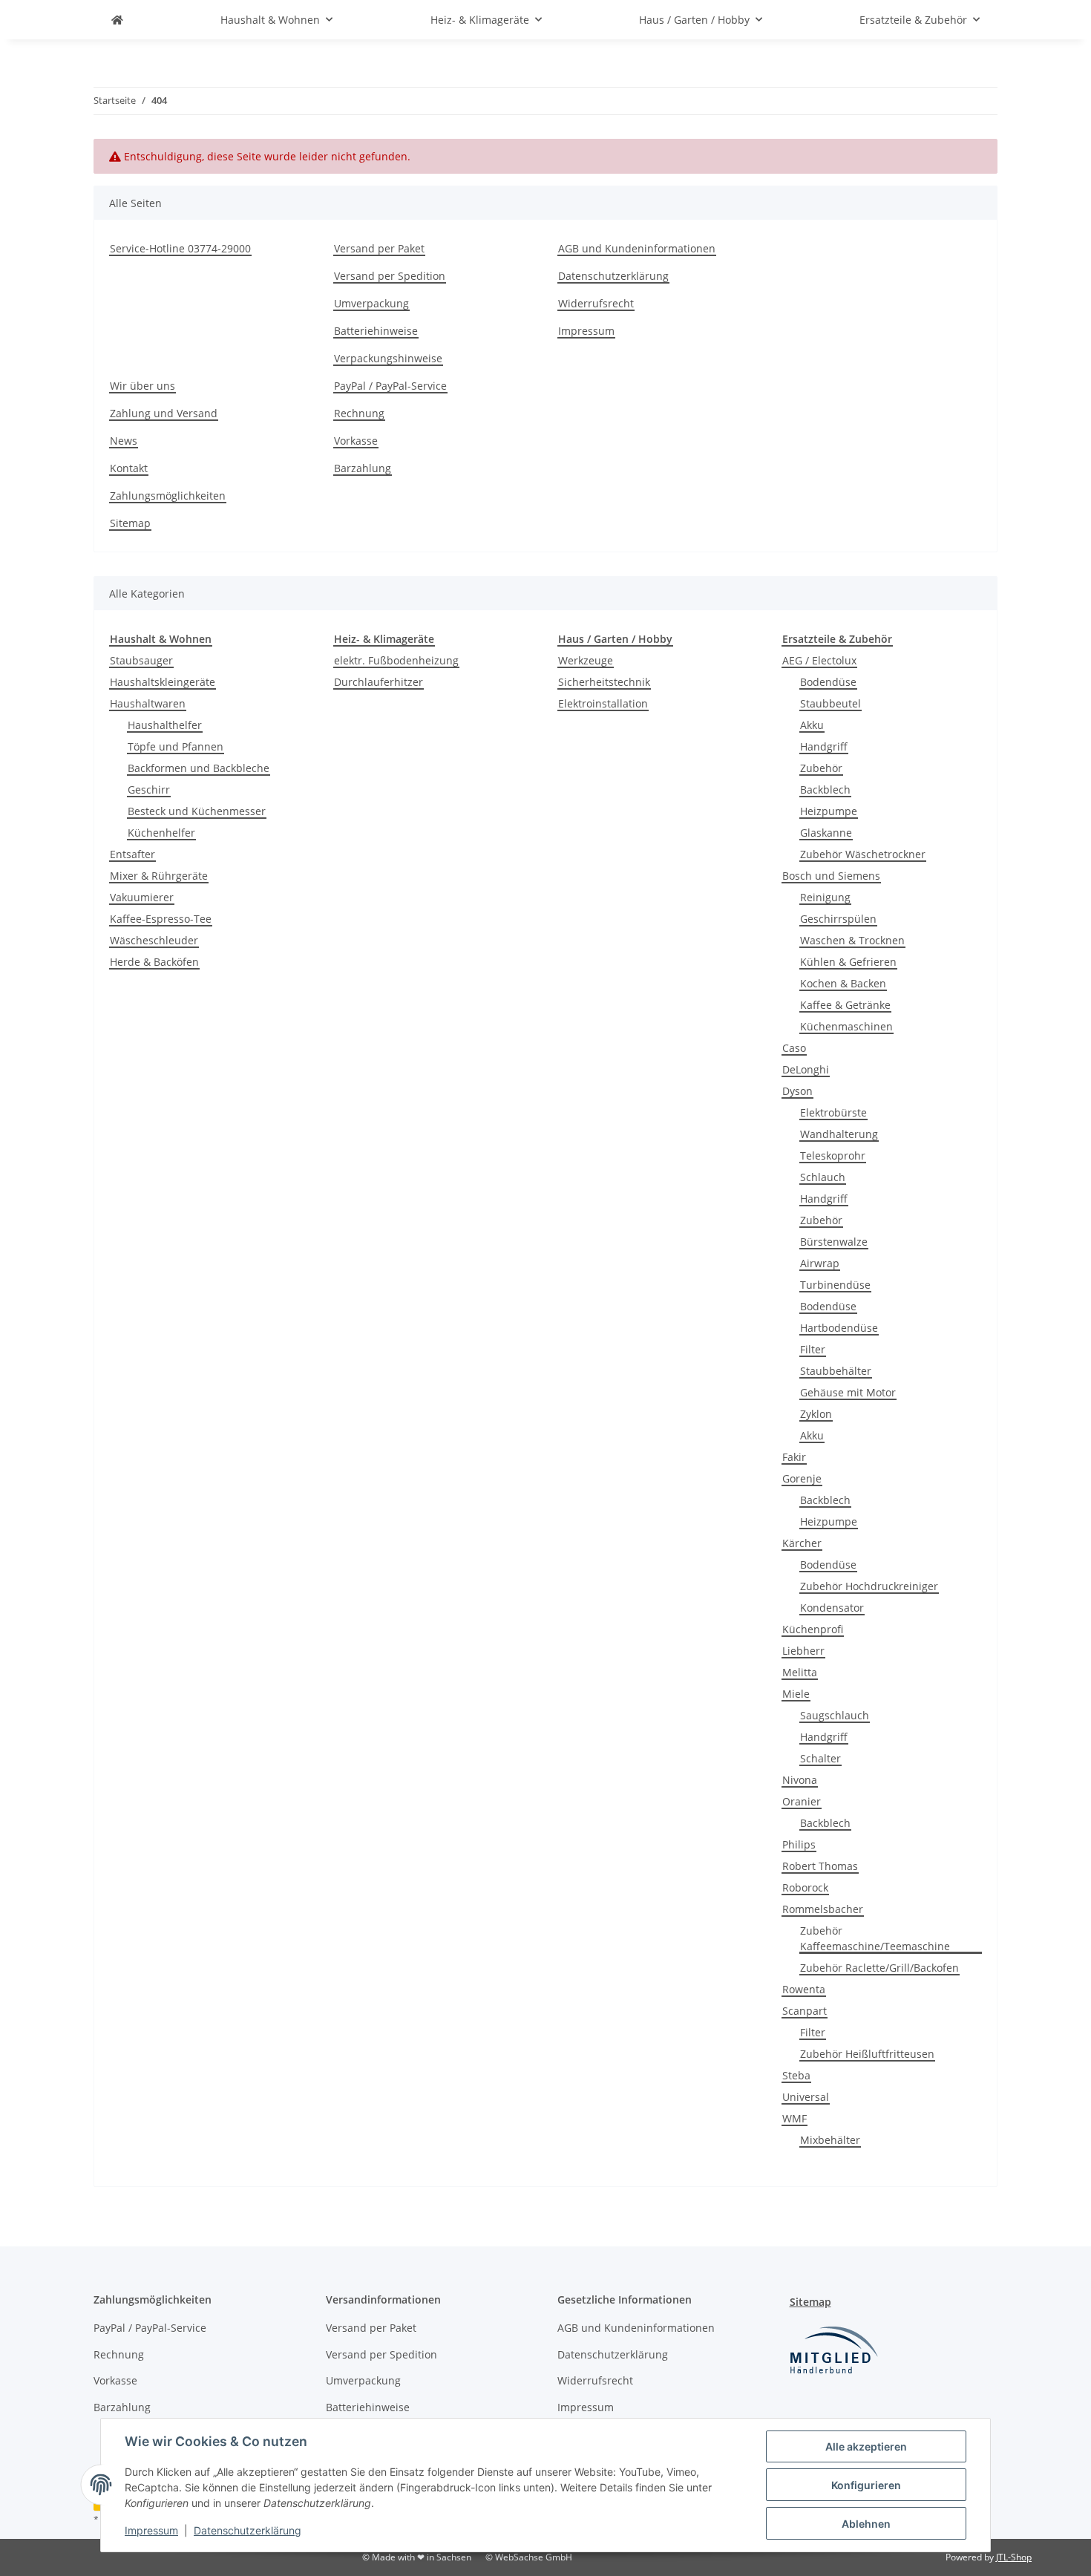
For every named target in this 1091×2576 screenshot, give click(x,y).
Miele (796, 1694)
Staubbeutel (830, 703)
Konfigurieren (866, 2485)
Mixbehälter (830, 2140)
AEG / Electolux (819, 660)
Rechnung (359, 413)
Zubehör (821, 768)
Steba (796, 2075)
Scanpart (805, 2011)
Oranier (802, 1801)
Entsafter (132, 854)
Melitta (800, 1672)
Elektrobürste (833, 1112)
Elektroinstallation (603, 703)
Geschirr (149, 790)
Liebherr (803, 1651)
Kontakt (129, 468)
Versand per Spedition (390, 276)
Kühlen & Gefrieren (848, 962)
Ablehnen (866, 2524)
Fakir (794, 1457)
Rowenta (804, 1989)
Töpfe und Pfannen (176, 746)
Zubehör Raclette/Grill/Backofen (879, 1968)
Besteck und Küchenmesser (197, 811)
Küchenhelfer (161, 833)
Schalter (820, 1758)
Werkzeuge (586, 660)
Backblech (825, 790)
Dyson (797, 1091)
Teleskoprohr (833, 1155)
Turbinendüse (835, 1285)
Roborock (805, 1887)
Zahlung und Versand (164, 413)
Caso (794, 1048)
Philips (799, 1844)
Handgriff (824, 746)
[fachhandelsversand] (117, 20)
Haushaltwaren (148, 703)
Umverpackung (371, 303)
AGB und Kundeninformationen (637, 248)
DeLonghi (806, 1069)
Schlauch (823, 1177)
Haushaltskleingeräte (163, 682)
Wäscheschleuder (154, 940)
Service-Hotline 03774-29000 (180, 248)
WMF (795, 2118)
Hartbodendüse (839, 1328)
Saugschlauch (835, 1715)
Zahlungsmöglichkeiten (168, 496)
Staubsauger (141, 660)
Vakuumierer (142, 897)
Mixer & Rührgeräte (159, 876)
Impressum (151, 2530)
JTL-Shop (1014, 2557)
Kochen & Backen (843, 983)
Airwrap (820, 1263)
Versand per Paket (379, 248)
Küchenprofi (813, 1629)
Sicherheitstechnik (604, 682)
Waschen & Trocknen (852, 940)
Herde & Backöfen (154, 962)
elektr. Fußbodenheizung (396, 660)
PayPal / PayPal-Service (390, 386)
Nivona (800, 1780)
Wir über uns (142, 386)
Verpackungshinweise (388, 358)
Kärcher (802, 1543)
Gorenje (802, 1478)
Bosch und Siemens (831, 876)
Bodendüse (828, 682)
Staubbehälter (836, 1371)
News (124, 441)
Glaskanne (826, 833)
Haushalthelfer (165, 725)
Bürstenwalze (834, 1242)
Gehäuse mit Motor (848, 1392)
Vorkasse (356, 441)
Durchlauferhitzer (379, 682)
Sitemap (130, 523)
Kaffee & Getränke (845, 1005)
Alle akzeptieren (866, 2446)
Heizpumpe (829, 811)
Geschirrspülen (838, 919)
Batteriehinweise (376, 331)
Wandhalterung (839, 1134)
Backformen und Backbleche (199, 768)
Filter (813, 1349)
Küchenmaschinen (846, 1026)
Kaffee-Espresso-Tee (161, 919)
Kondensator (832, 1608)
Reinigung (825, 897)
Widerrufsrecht (596, 303)
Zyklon (816, 1414)
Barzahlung (363, 468)
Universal (806, 2097)
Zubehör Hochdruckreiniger (869, 1586)
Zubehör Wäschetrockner (863, 854)
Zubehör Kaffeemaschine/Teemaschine (875, 1938)
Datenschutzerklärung (248, 2530)
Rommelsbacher (823, 1909)
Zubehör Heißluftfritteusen (867, 2054)
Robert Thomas (820, 1866)
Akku (812, 725)
